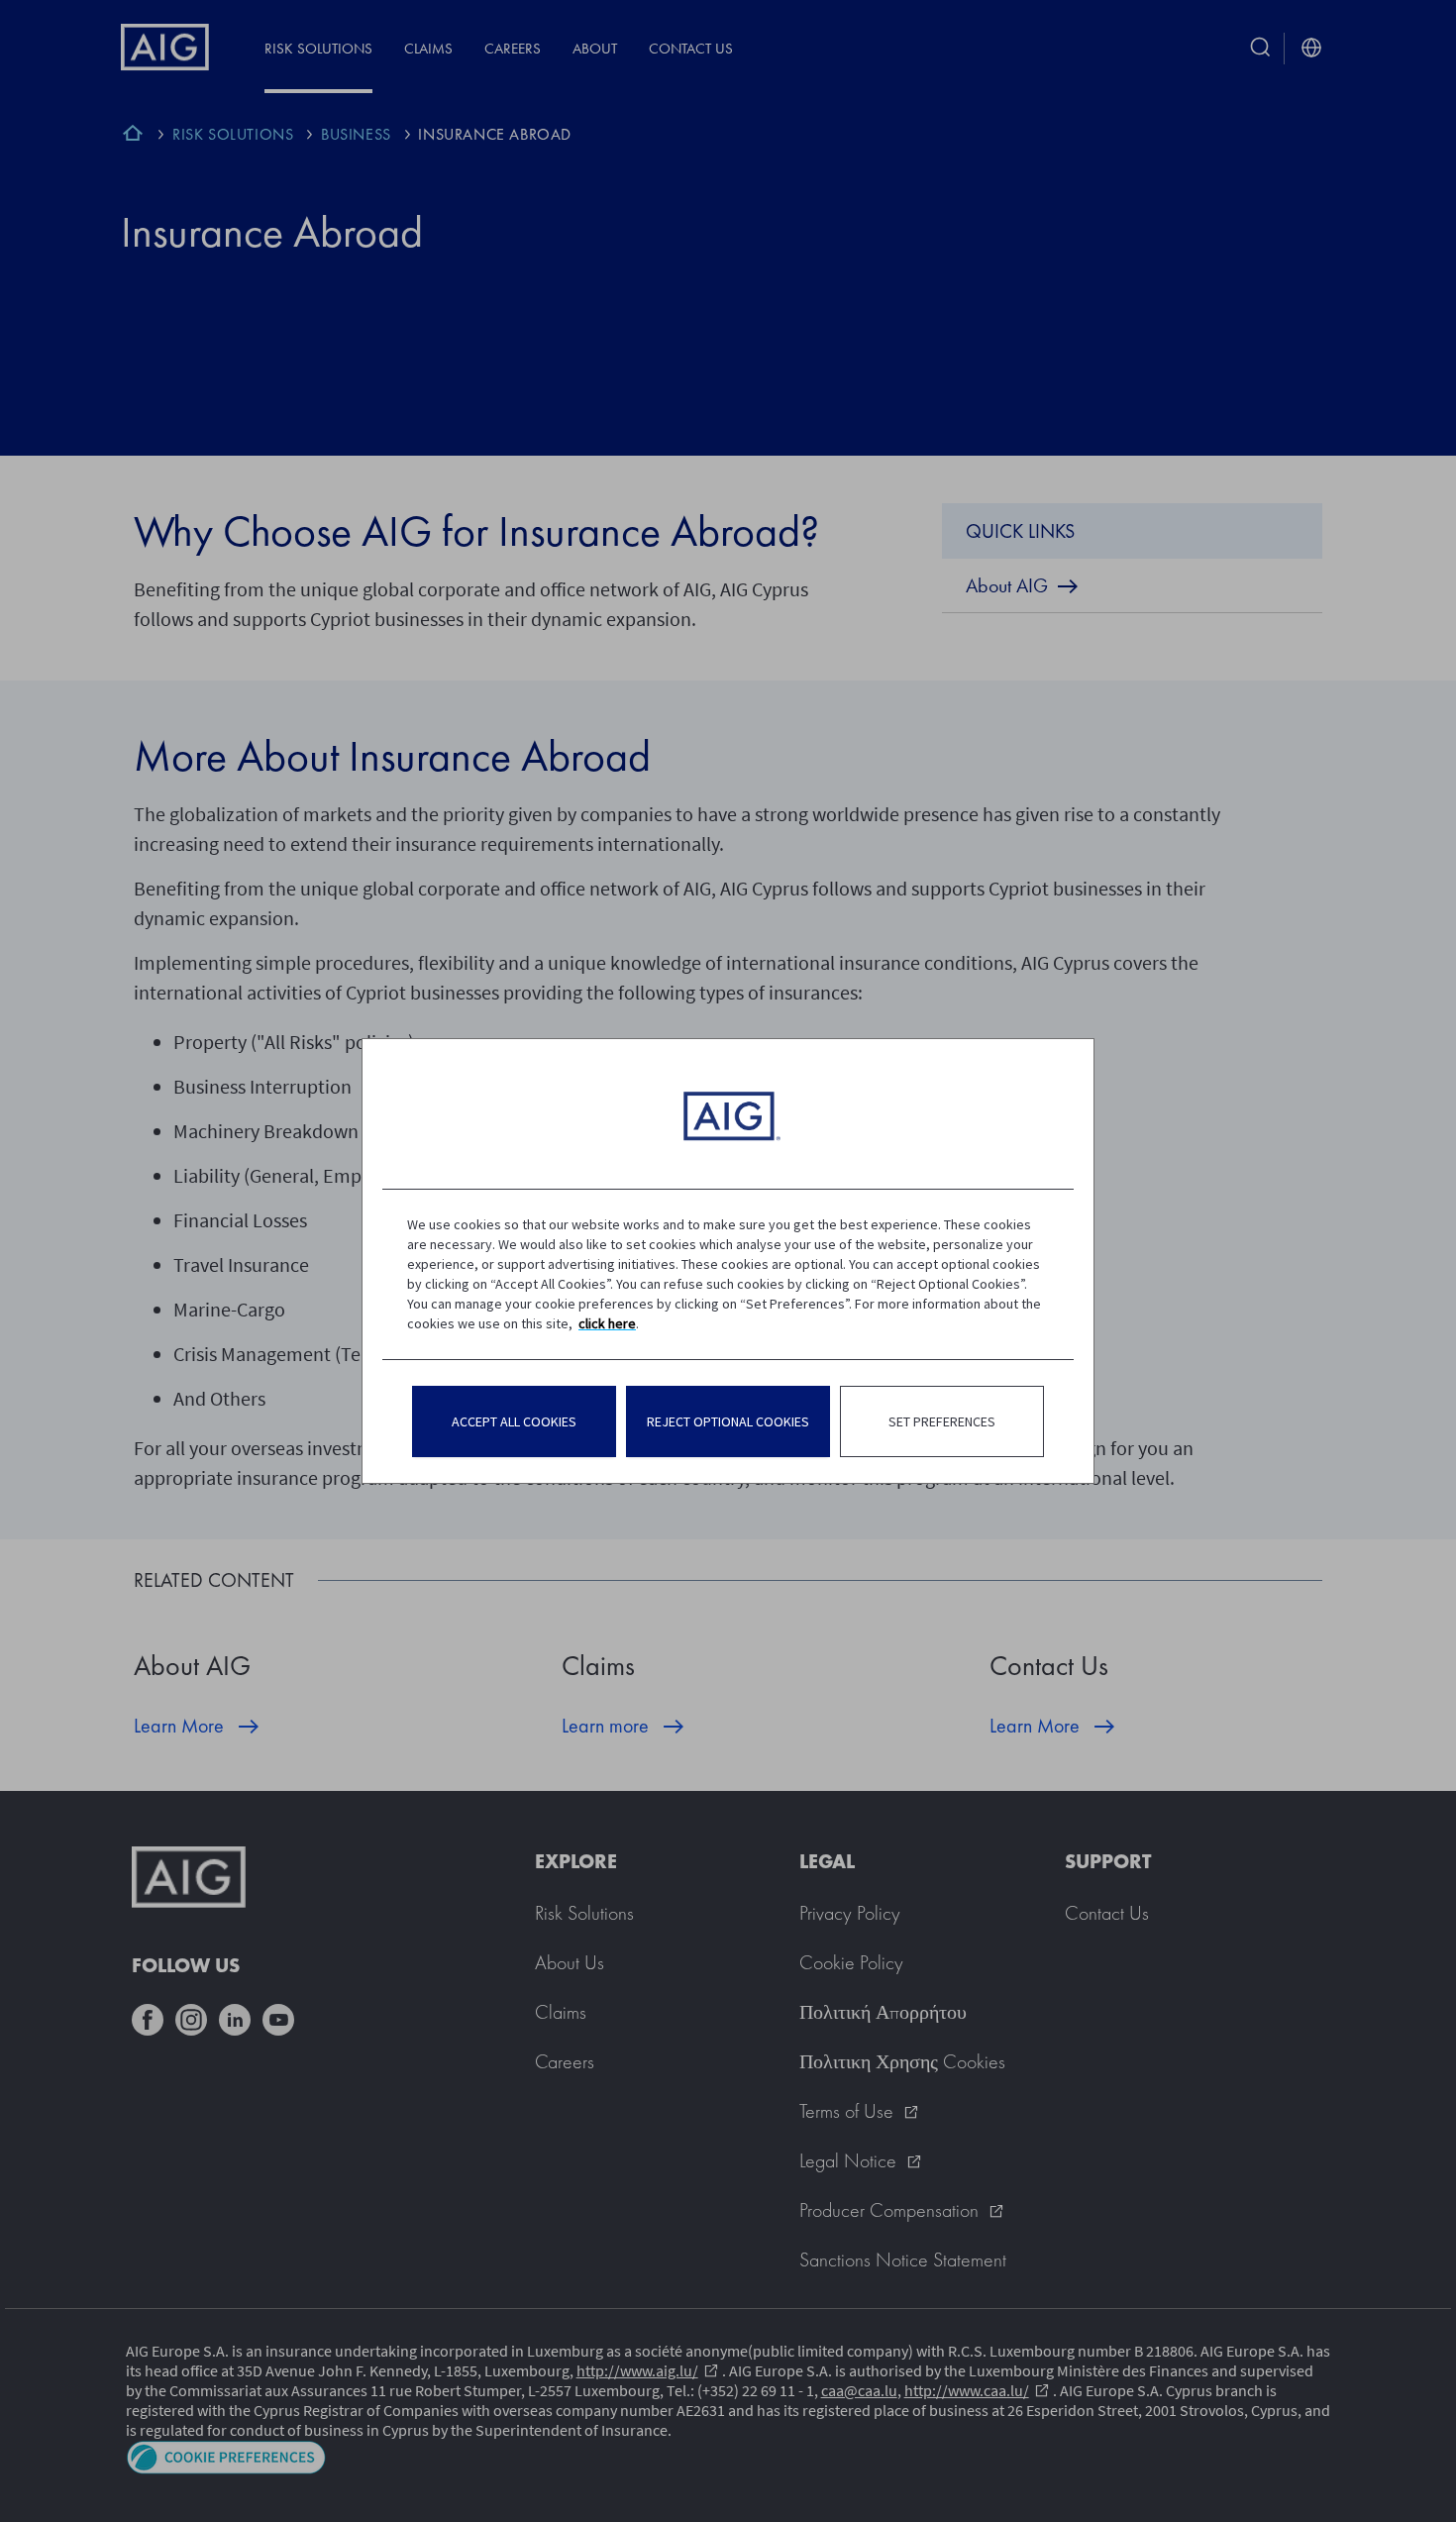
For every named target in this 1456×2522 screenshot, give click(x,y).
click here (607, 1323)
